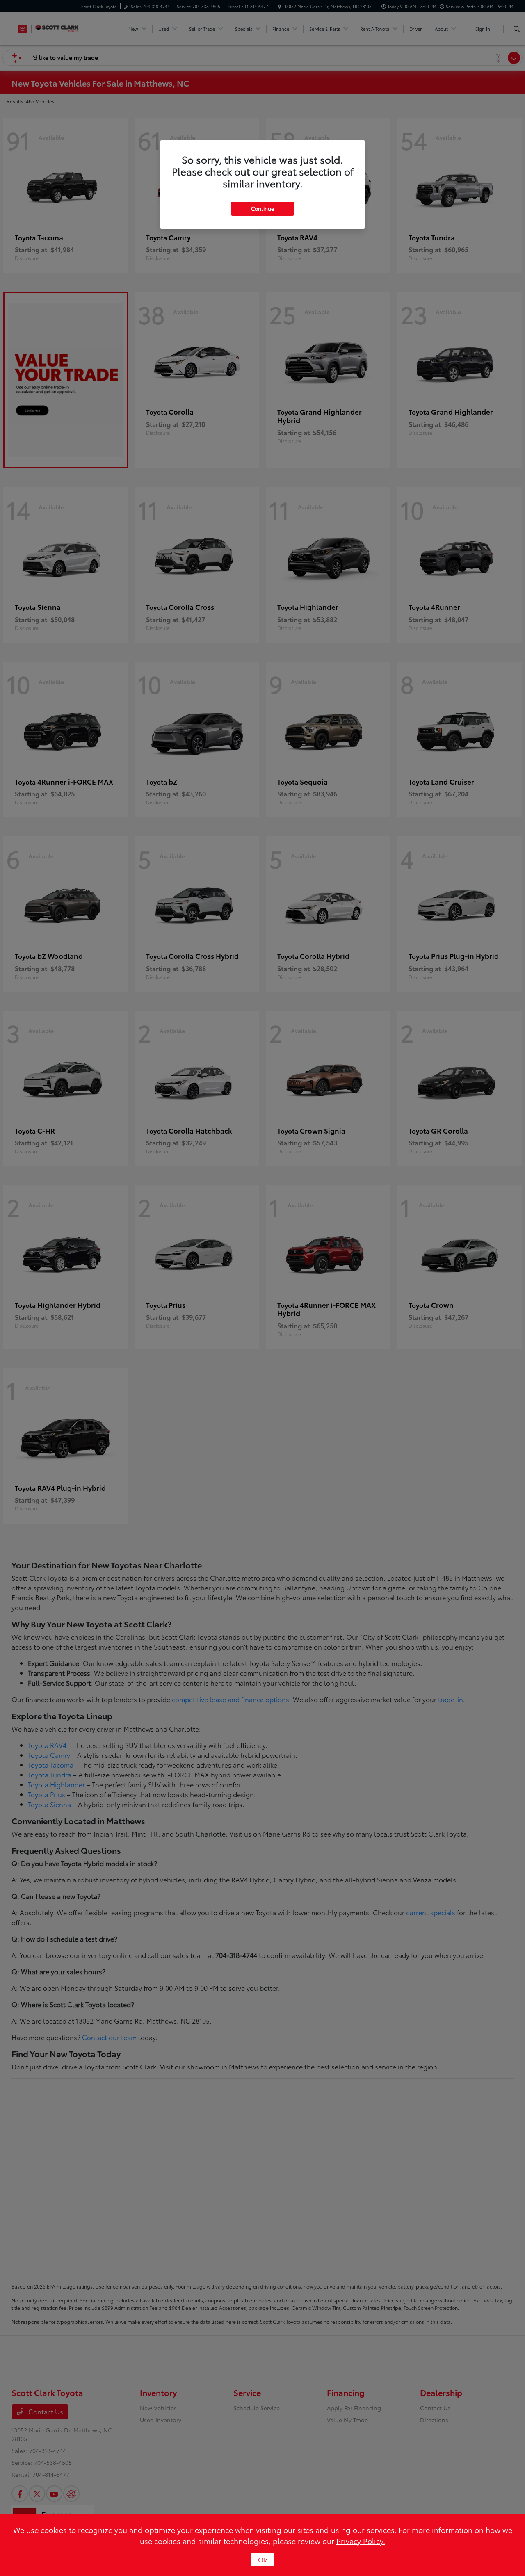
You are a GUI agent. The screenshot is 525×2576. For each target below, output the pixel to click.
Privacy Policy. (361, 2541)
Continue (262, 208)
